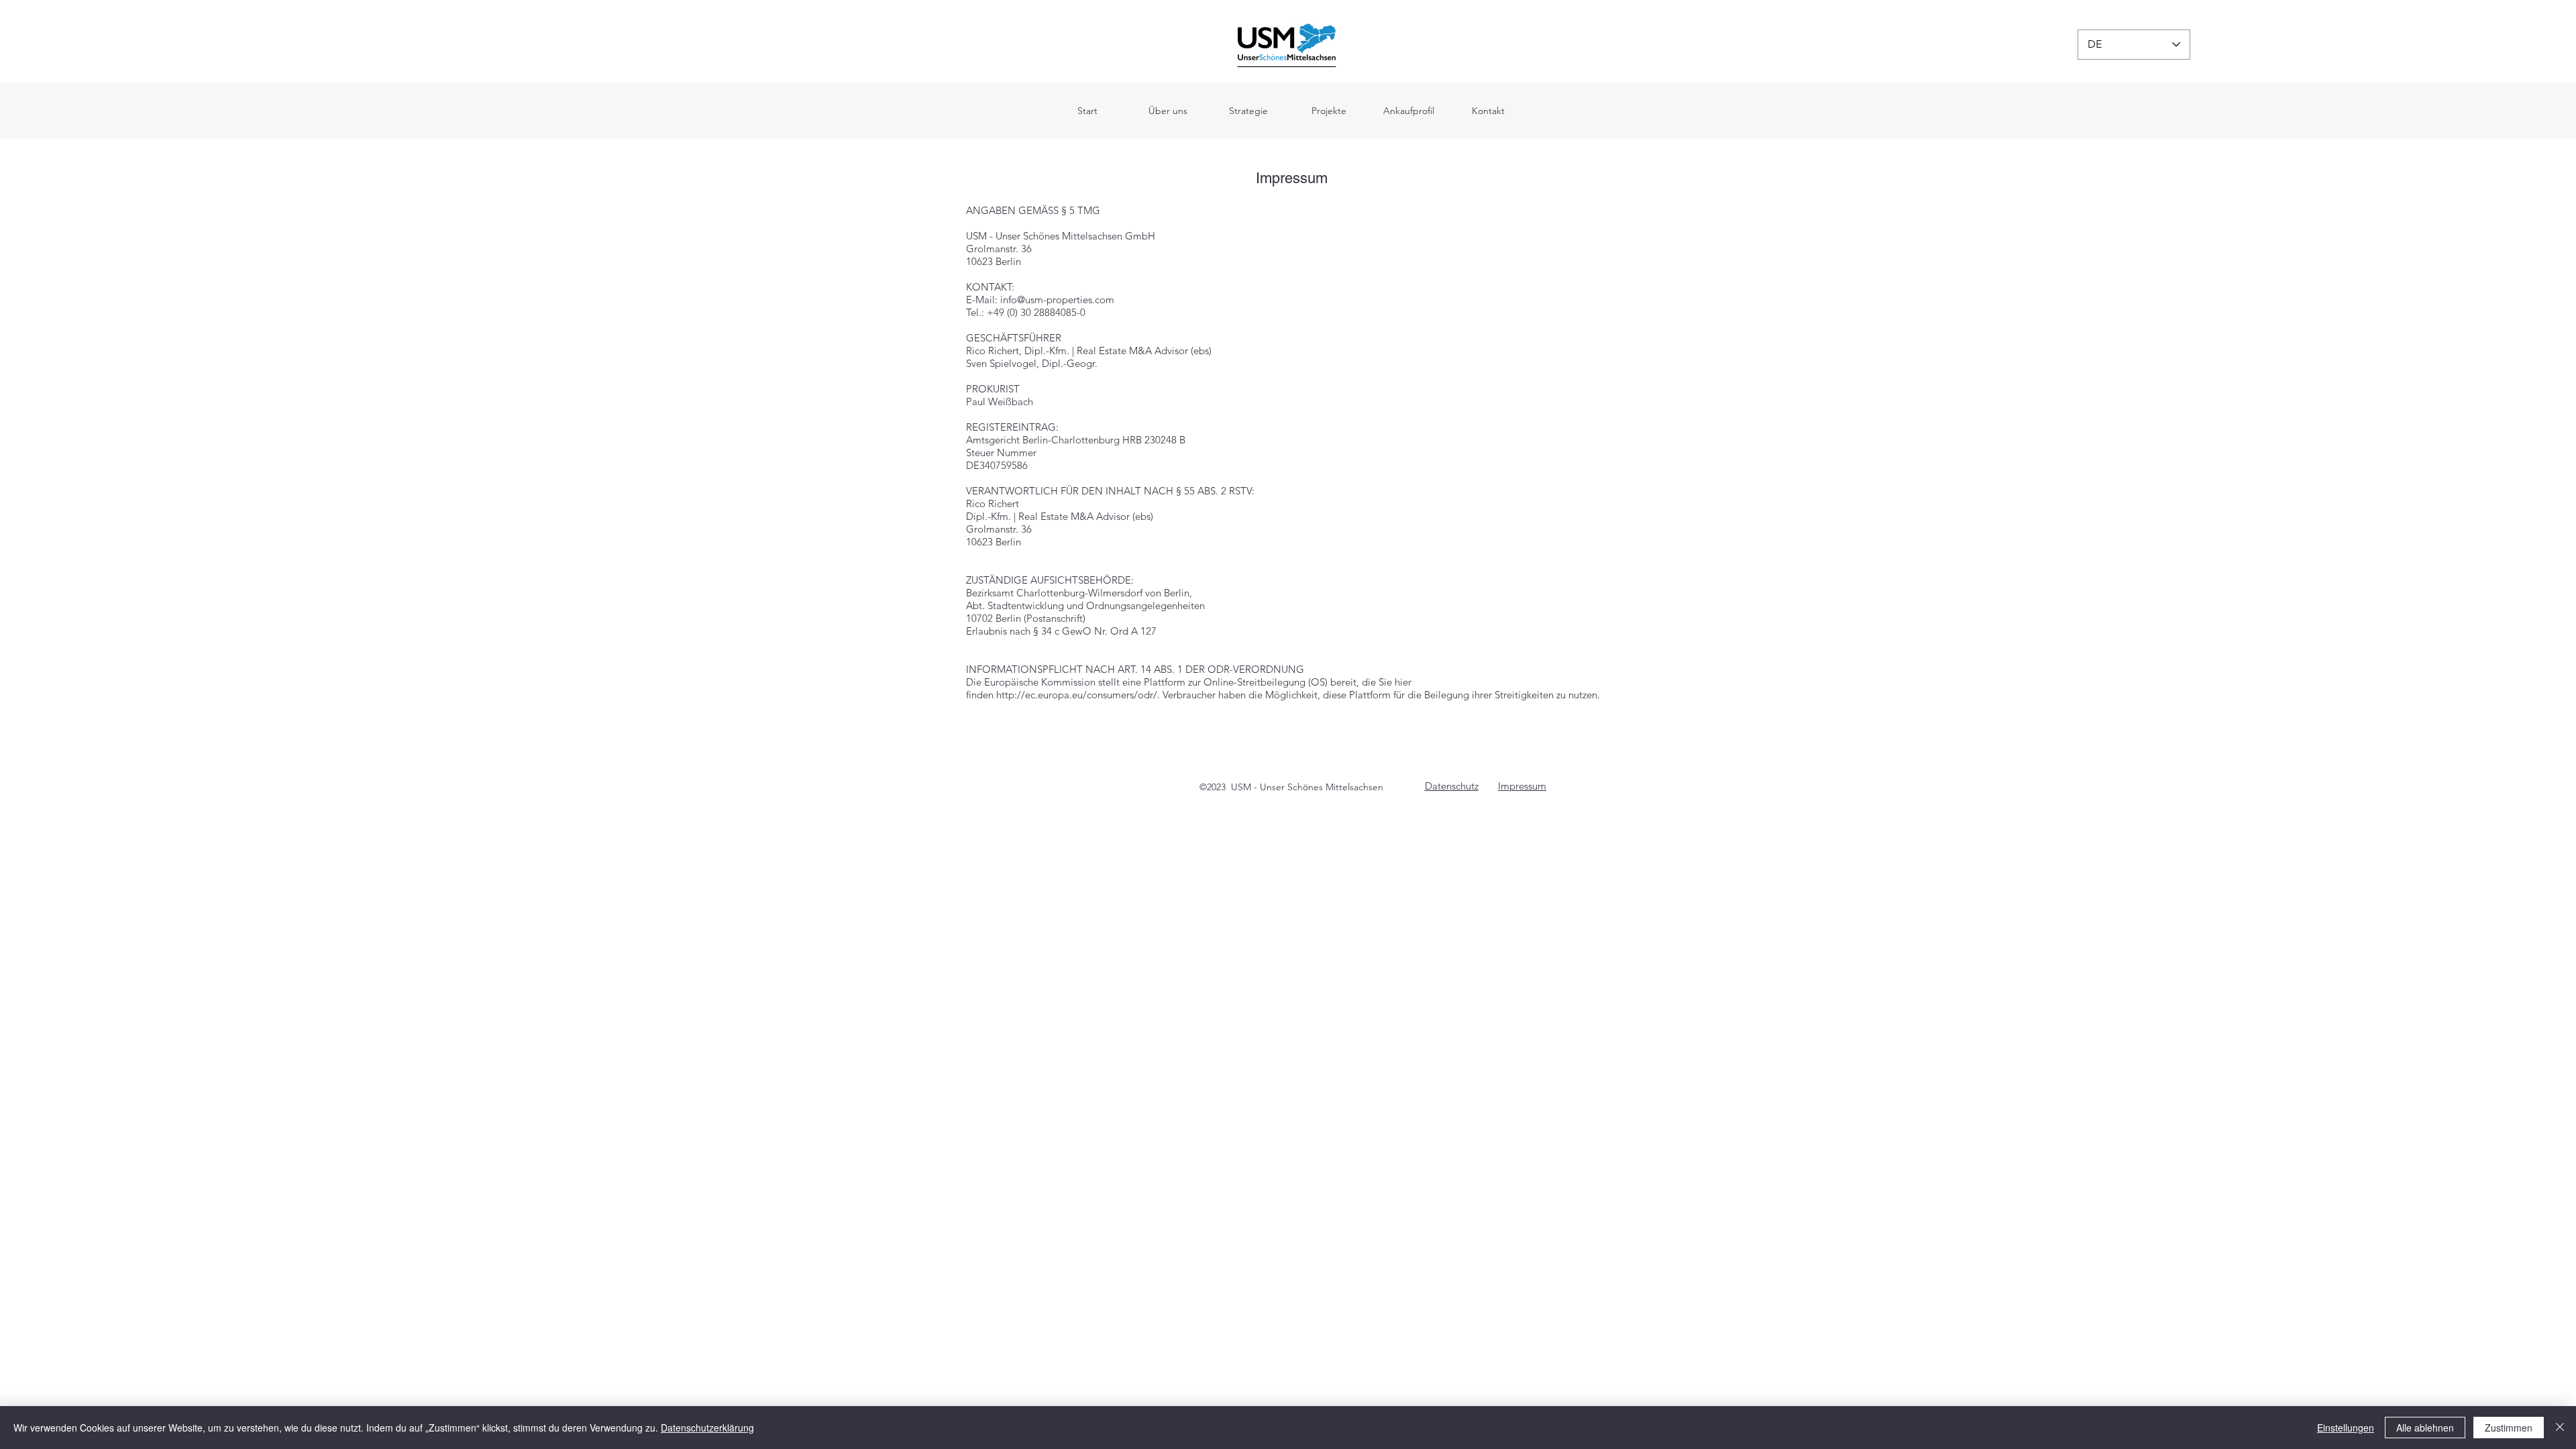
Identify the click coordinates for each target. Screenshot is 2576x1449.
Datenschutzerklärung (707, 1428)
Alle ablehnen (2425, 1428)
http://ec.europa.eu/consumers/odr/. (1078, 695)
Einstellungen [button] (2346, 1428)
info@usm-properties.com (1057, 300)
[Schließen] (2560, 1428)
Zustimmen (2509, 1428)
